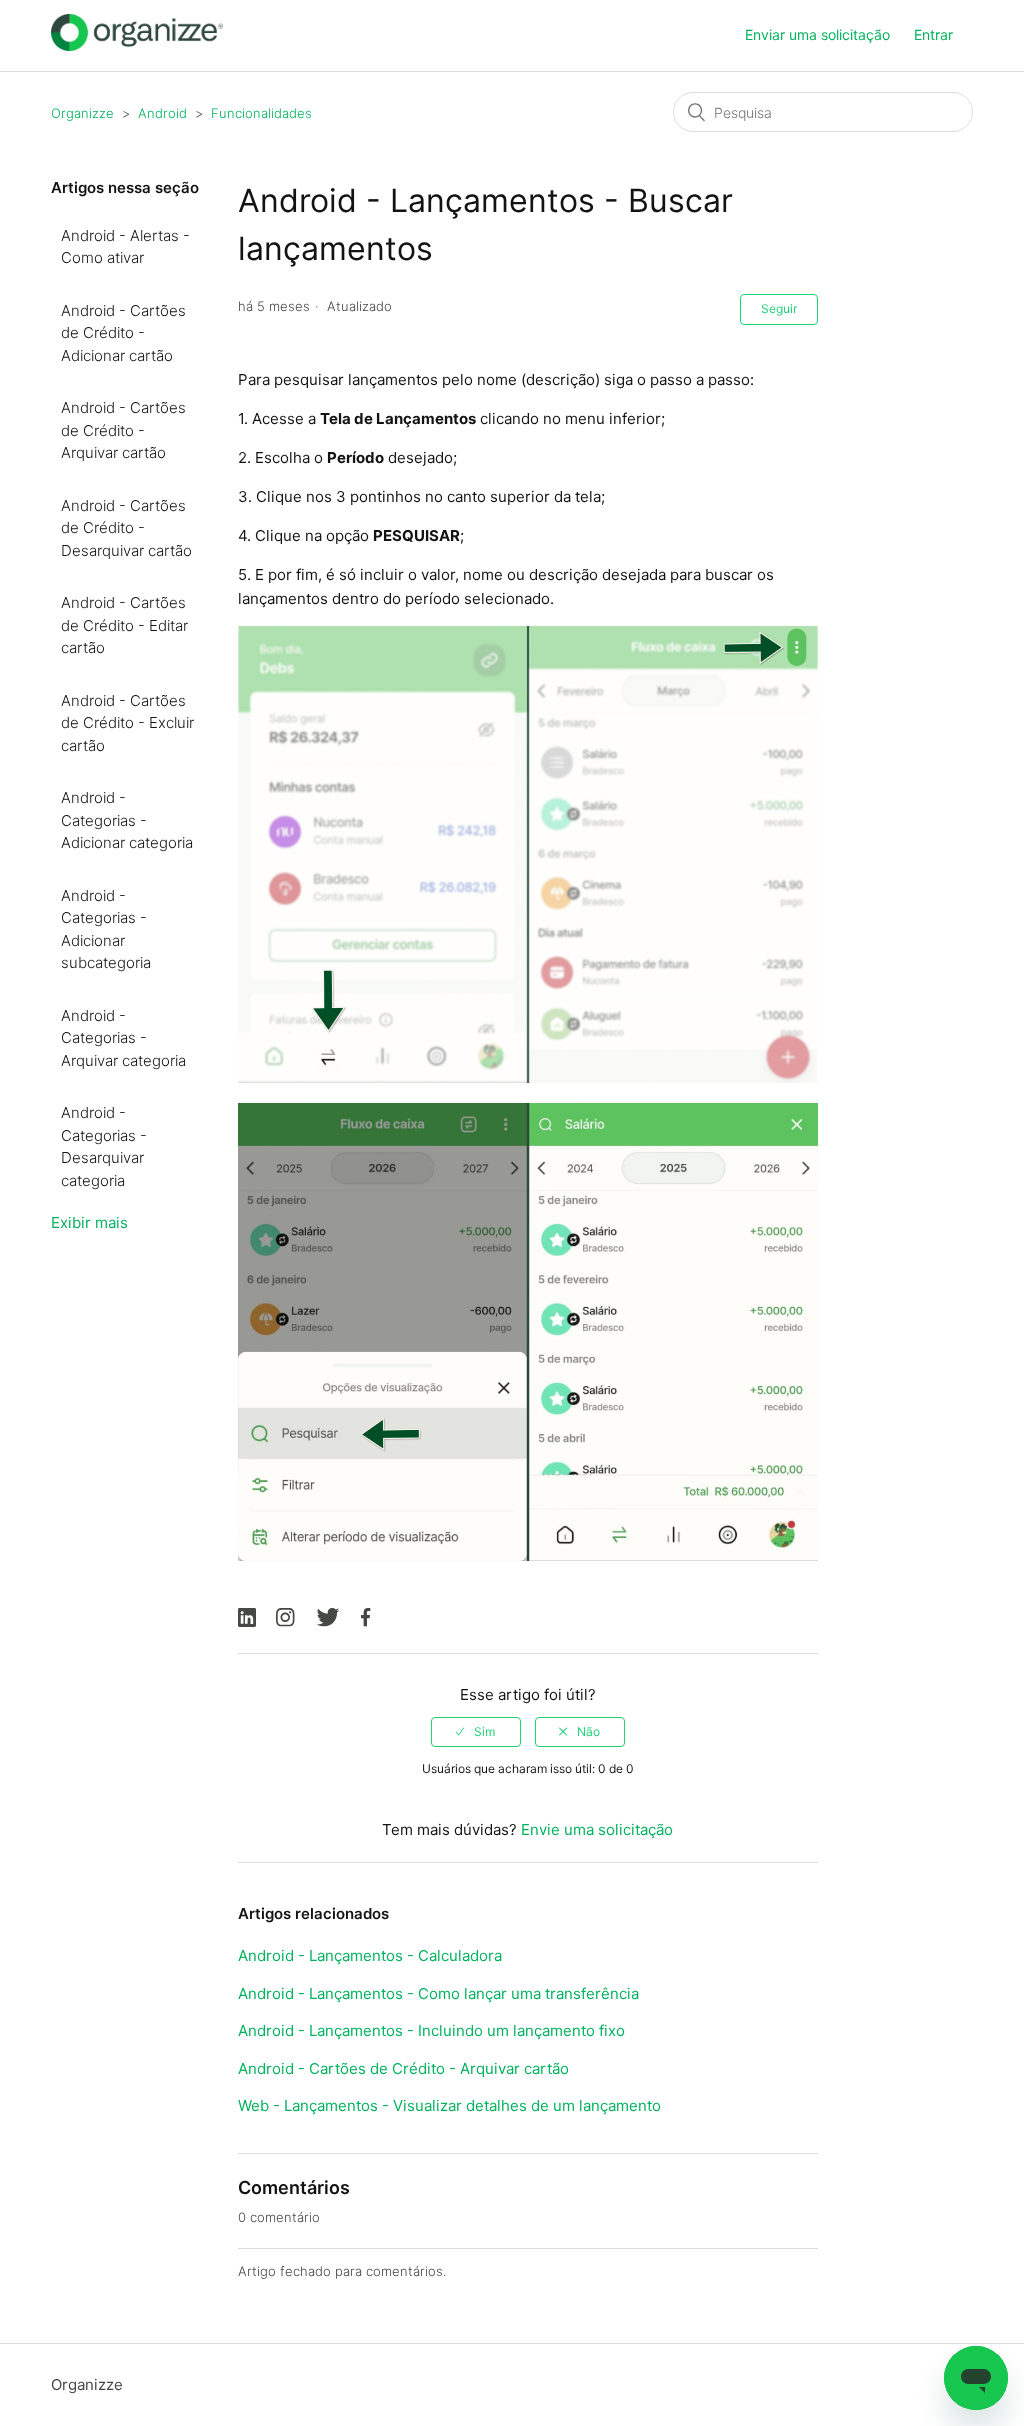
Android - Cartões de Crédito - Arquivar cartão (123, 430)
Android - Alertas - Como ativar (125, 247)
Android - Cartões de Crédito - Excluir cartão (127, 723)
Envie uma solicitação (597, 1829)
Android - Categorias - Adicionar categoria (127, 820)
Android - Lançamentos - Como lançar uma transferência (438, 1993)
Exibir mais (89, 1222)
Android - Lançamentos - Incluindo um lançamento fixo (431, 2030)
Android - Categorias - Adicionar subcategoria (106, 929)
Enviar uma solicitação (817, 34)
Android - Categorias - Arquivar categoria (123, 1038)
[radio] (476, 1732)
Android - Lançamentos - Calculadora (370, 1955)
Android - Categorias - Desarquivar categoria (104, 1146)
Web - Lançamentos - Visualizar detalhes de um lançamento (449, 2105)
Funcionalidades (261, 113)
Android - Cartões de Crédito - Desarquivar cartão (126, 528)
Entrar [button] (933, 34)
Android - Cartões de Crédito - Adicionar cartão (123, 333)
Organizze (82, 113)
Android (162, 113)
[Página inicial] (137, 45)
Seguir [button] (779, 308)
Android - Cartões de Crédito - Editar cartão (124, 625)
